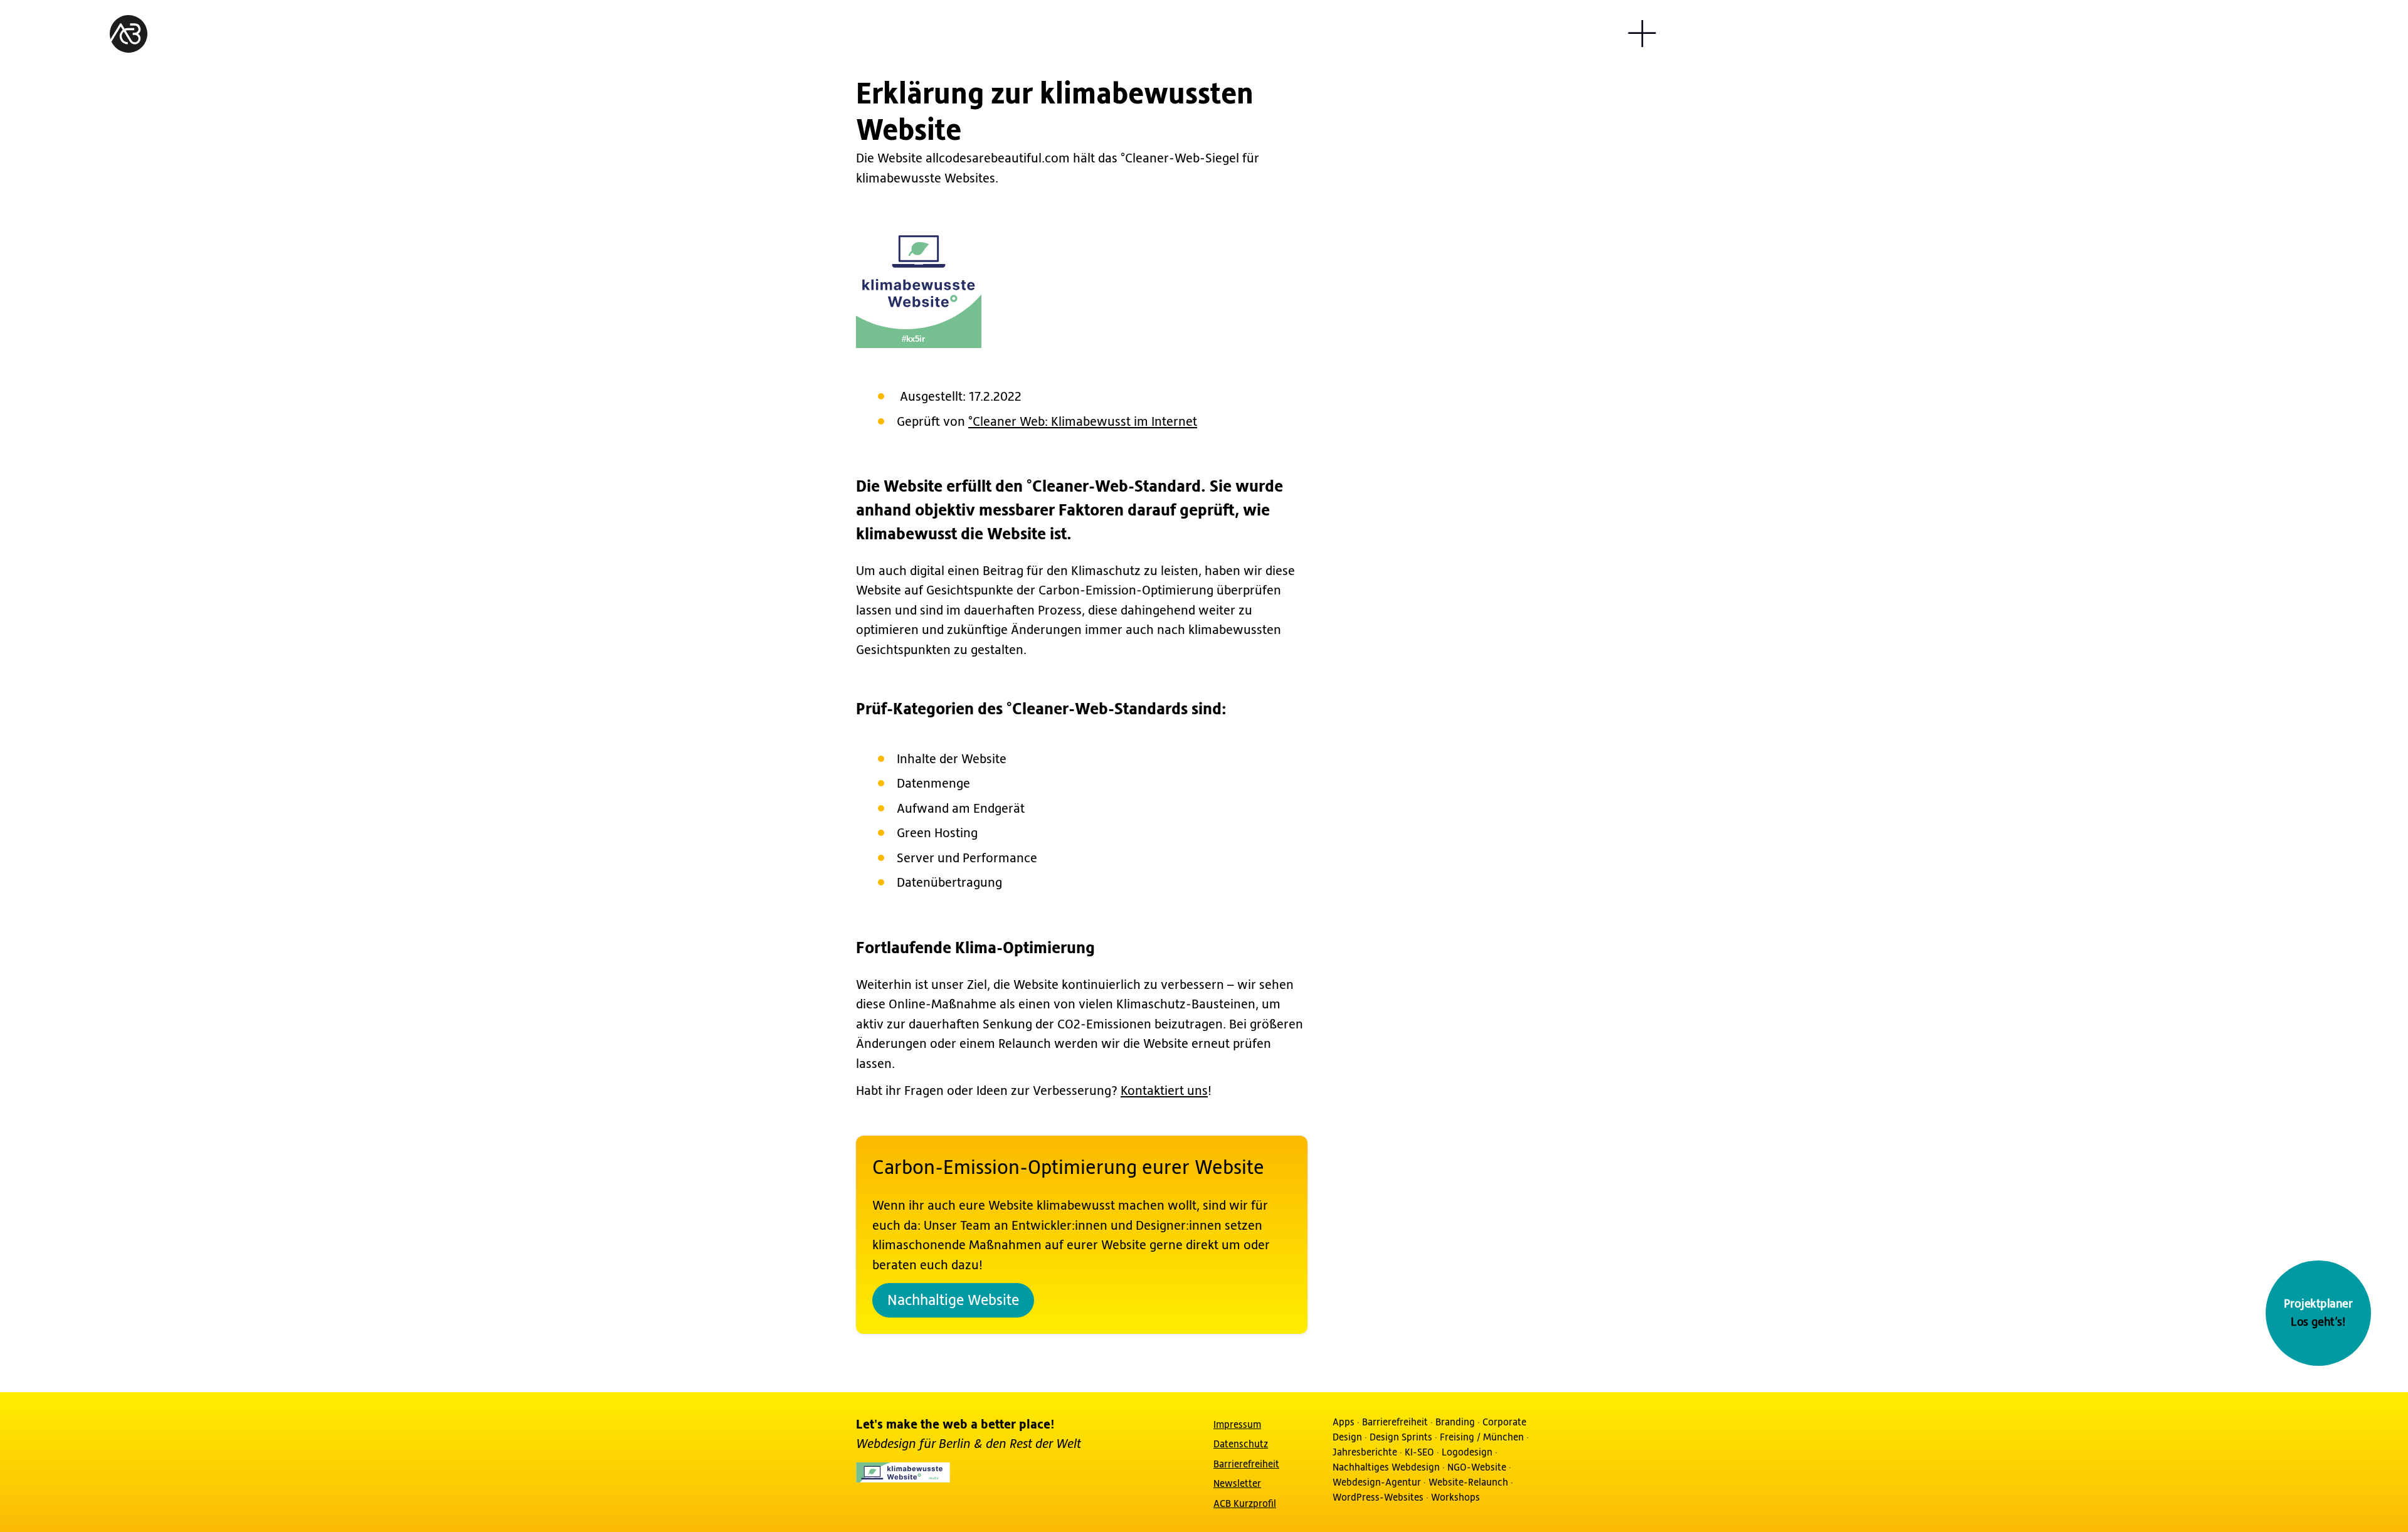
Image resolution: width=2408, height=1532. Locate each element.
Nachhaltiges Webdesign (1386, 1467)
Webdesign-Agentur (1377, 1482)
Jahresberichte (1365, 1452)
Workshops (1455, 1498)
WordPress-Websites (1378, 1498)
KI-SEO (1419, 1452)
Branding (1455, 1422)
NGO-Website (1477, 1467)
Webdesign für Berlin (915, 1445)
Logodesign (1467, 1452)
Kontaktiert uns (1164, 1091)
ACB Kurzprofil (1245, 1504)
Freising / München (1482, 1437)
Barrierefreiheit (1246, 1464)
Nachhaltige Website (953, 1301)
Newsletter (1237, 1484)
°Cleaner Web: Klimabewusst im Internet (1083, 422)
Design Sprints (1401, 1437)
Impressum (1237, 1425)
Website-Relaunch (1468, 1482)
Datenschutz (1241, 1444)
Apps (1344, 1422)
